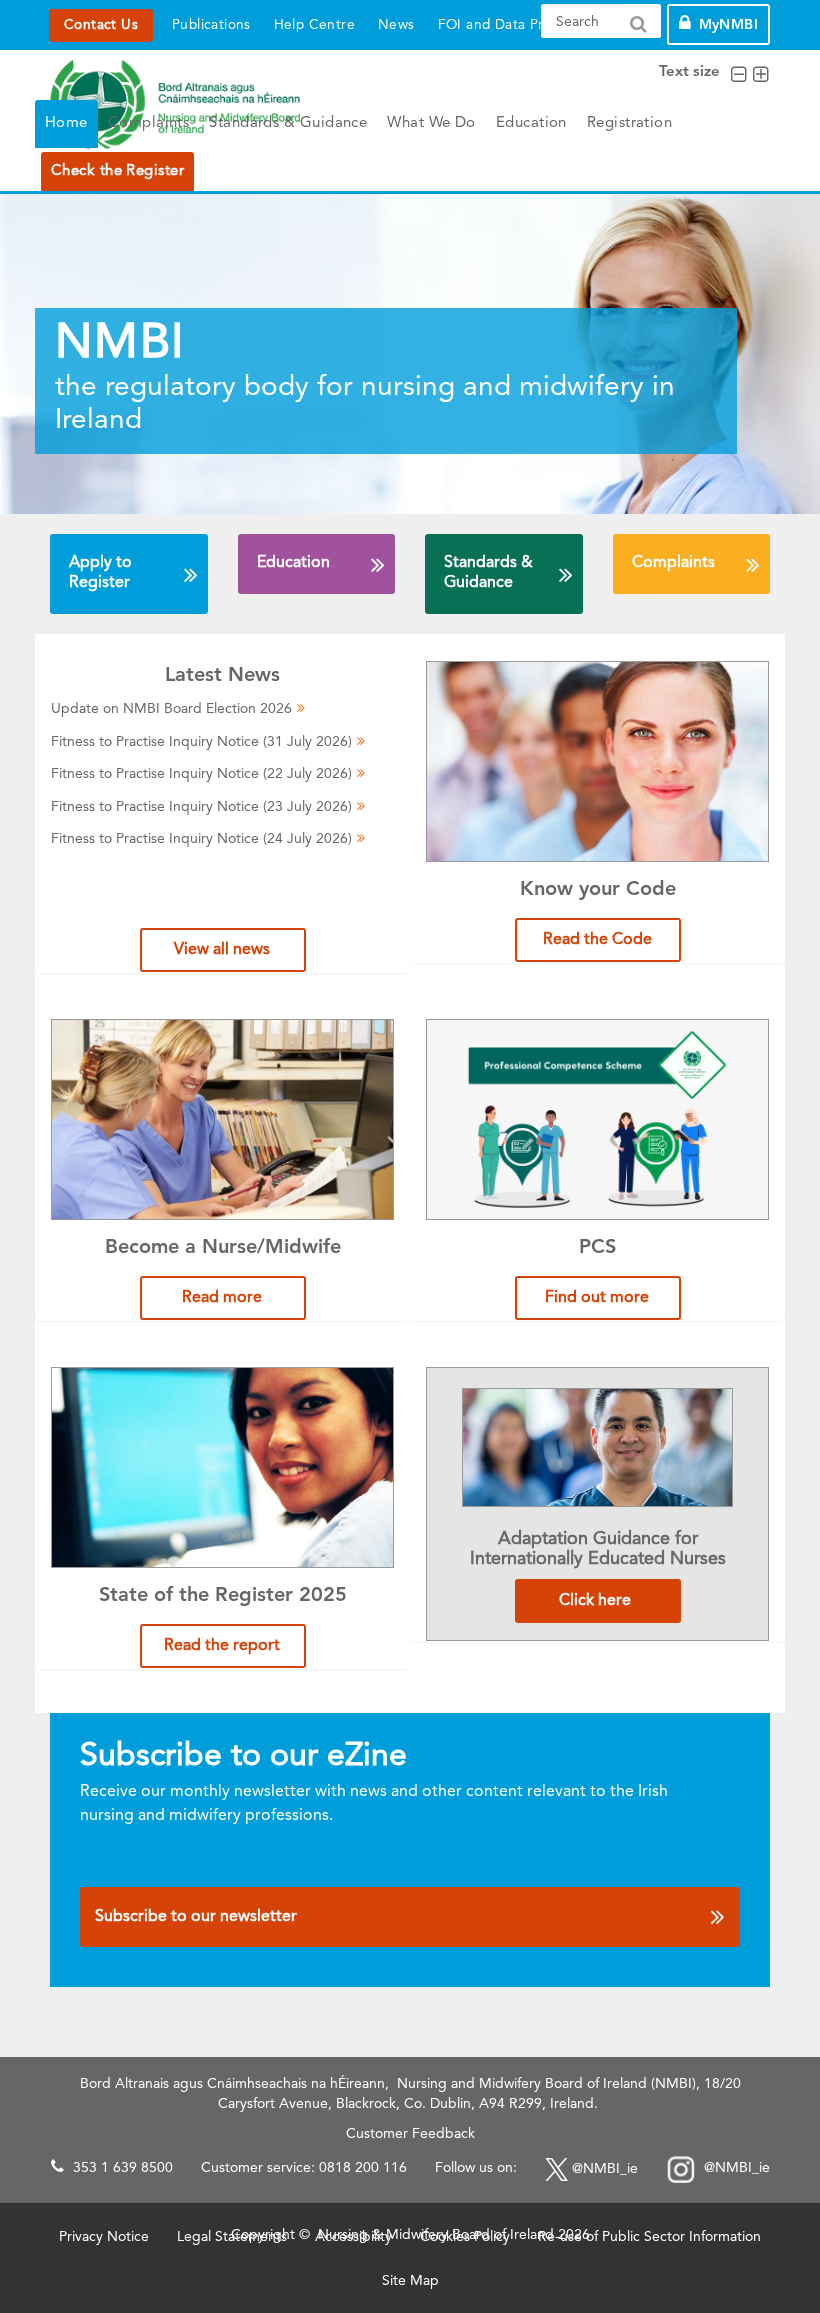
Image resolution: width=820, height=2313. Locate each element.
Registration (629, 123)
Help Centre (314, 25)
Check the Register (117, 171)
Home (66, 123)
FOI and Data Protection (518, 25)
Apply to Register (100, 573)
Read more (222, 1298)
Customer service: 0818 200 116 (304, 2168)
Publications (211, 25)
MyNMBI (728, 25)
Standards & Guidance (288, 123)
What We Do (431, 123)
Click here (597, 1601)
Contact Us (101, 25)
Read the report (222, 1646)
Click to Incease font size (760, 75)
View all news (222, 950)
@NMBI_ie (605, 2168)
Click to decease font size (738, 75)
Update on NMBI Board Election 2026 (171, 709)
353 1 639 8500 (123, 2168)
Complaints (149, 123)
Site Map (410, 2281)
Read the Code (597, 940)
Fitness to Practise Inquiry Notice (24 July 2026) (201, 839)
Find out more (597, 1298)
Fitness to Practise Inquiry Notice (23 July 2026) (201, 807)
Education (531, 123)
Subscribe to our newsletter (196, 1917)
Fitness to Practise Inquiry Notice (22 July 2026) (201, 774)
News (396, 25)
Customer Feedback (410, 2134)
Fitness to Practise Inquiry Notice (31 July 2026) (201, 742)
